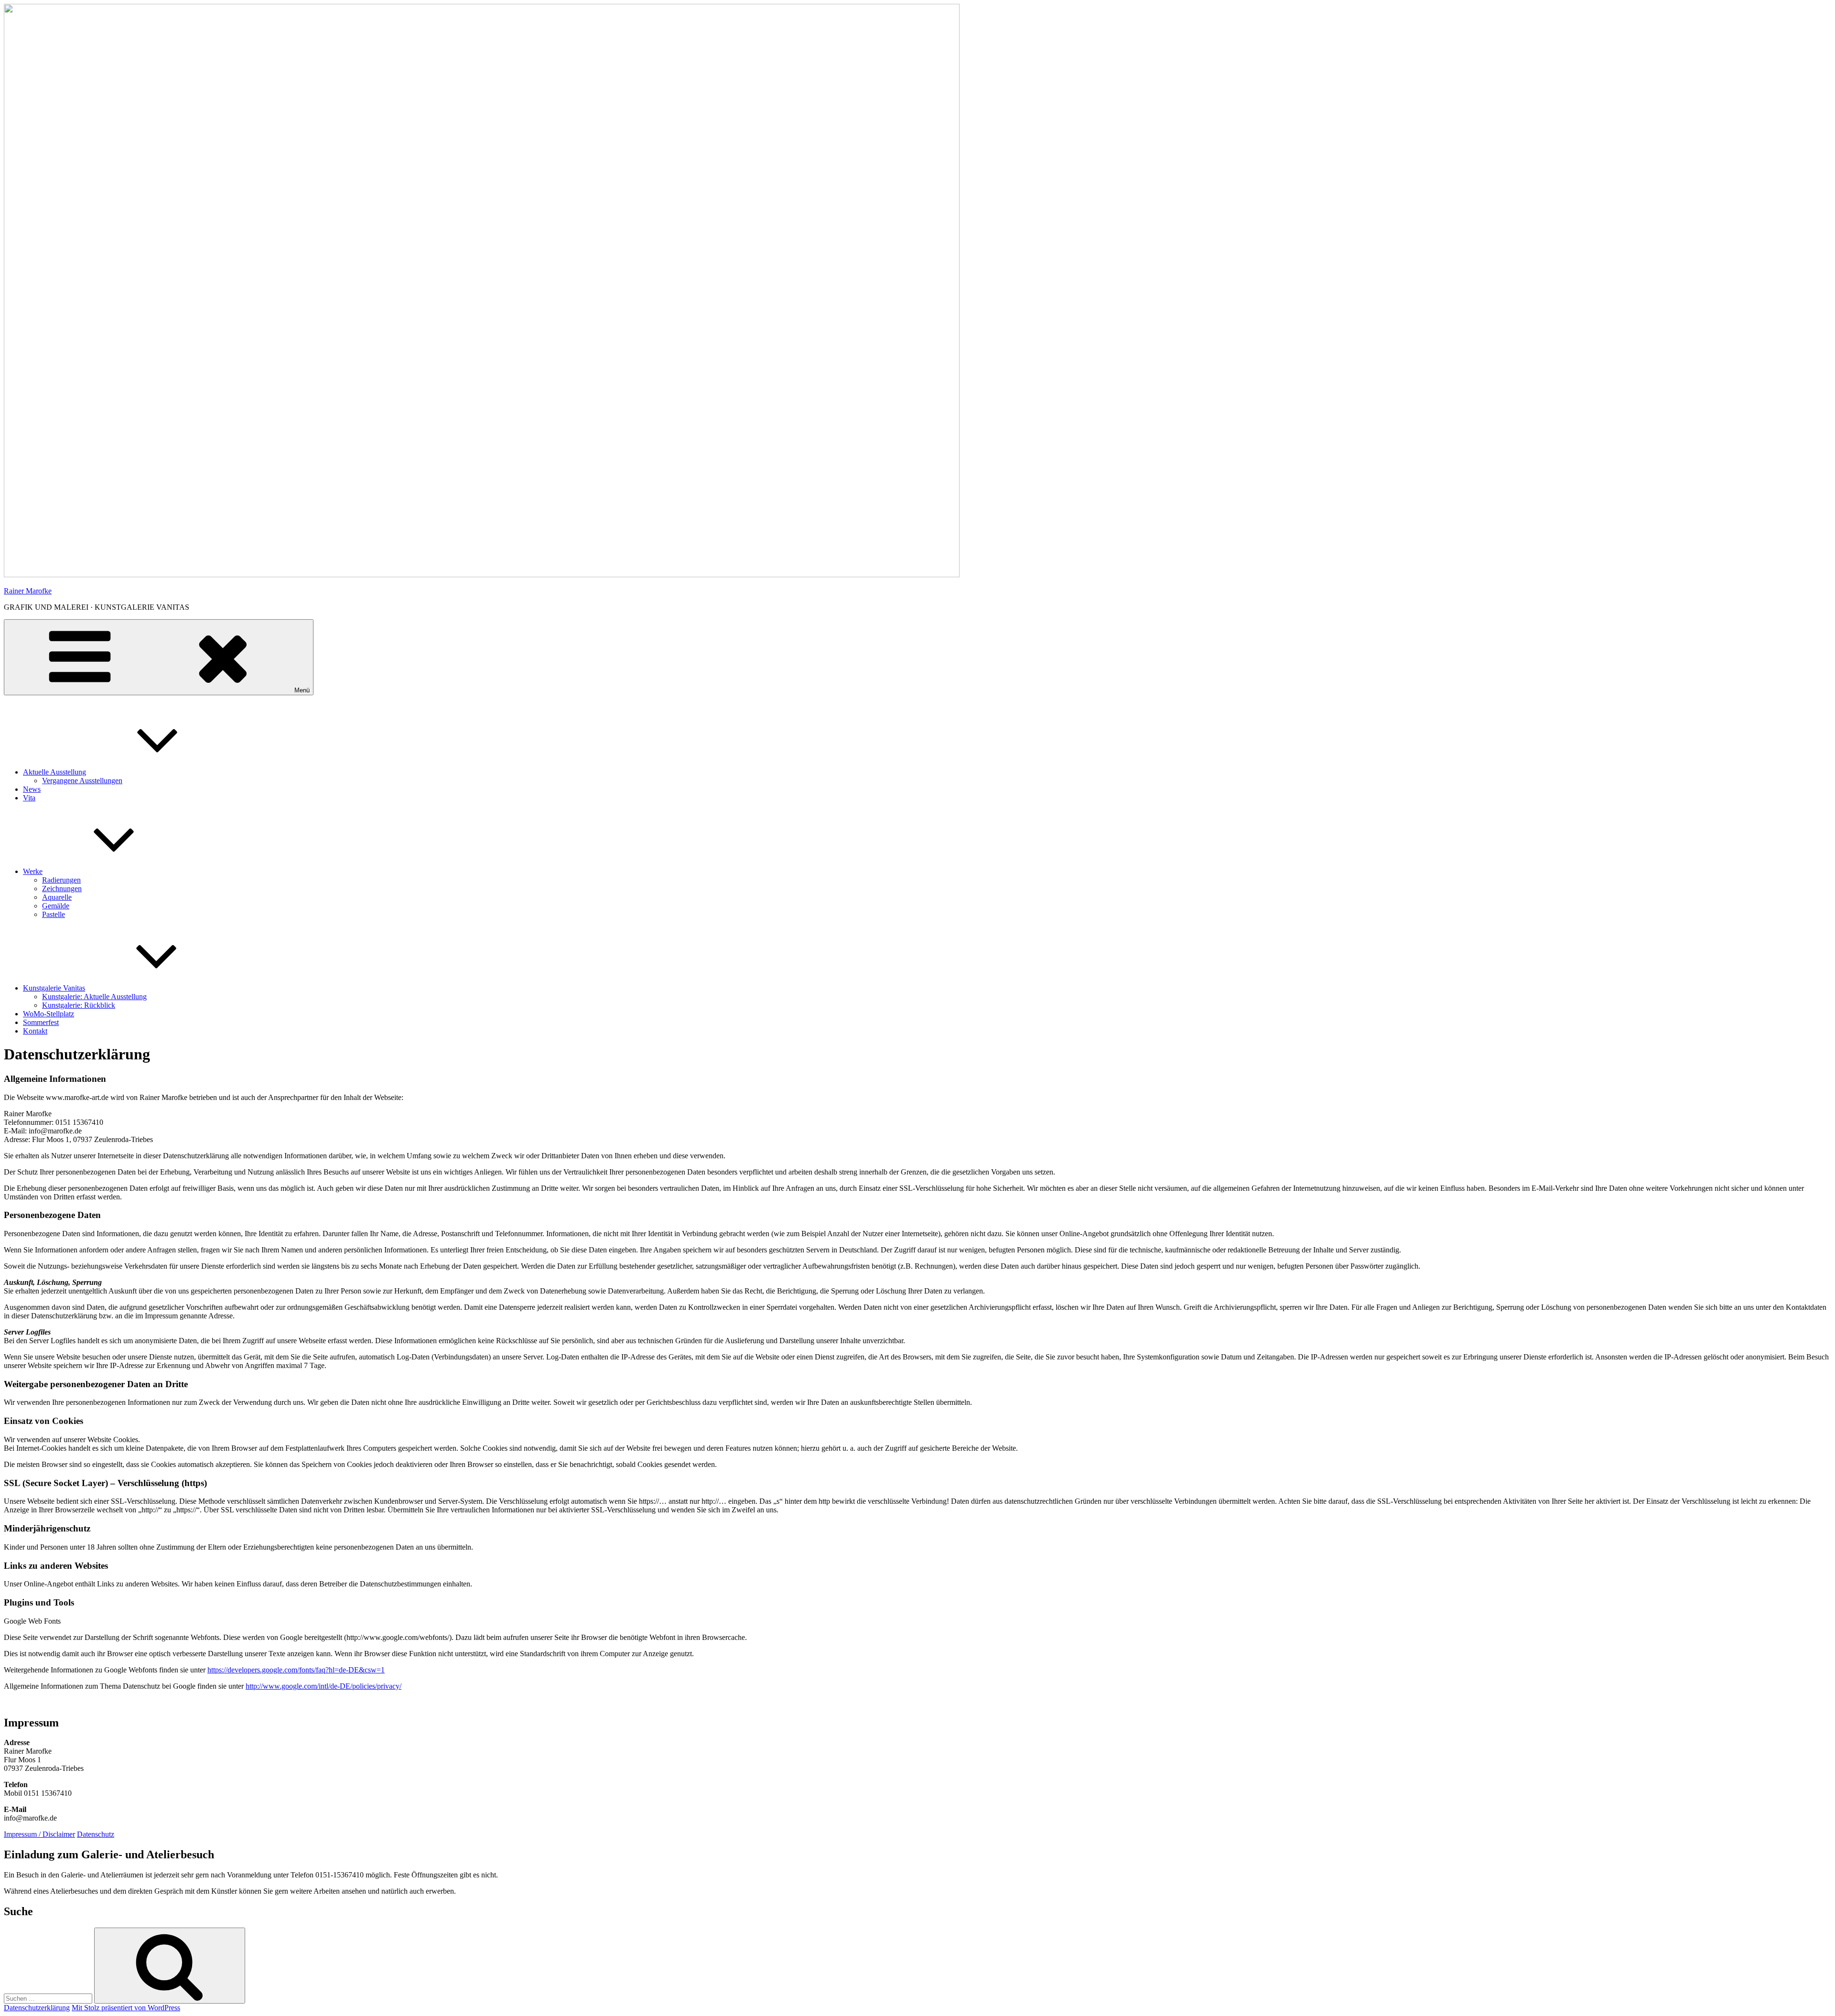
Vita (29, 798)
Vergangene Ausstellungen (82, 781)
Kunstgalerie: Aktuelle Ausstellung (94, 997)
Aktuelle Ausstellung (54, 772)
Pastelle (54, 914)
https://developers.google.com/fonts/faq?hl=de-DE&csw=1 (296, 1670)
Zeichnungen (62, 889)
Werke (33, 871)
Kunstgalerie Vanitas (54, 988)
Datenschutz (96, 1834)
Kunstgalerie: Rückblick (79, 1005)
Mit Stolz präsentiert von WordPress (126, 2008)
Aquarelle (57, 897)
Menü (302, 690)
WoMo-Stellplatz (49, 1014)
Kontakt (35, 1031)
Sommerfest (41, 1022)
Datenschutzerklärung (37, 2008)
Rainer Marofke (28, 591)
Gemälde (56, 906)
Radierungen (61, 880)
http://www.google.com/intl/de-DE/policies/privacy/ (324, 1686)
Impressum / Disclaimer (39, 1834)
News (32, 789)
